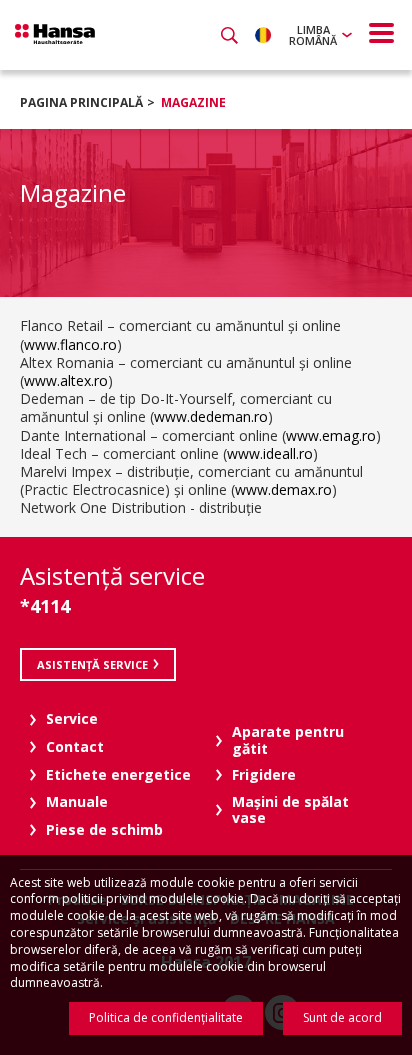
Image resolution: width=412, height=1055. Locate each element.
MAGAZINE (193, 102)
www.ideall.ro (270, 453)
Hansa (55, 34)
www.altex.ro (66, 380)
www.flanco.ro (70, 344)
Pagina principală (81, 102)
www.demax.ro (283, 489)
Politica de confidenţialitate (166, 1017)
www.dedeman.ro (211, 416)
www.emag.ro (331, 435)
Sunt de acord (342, 1017)
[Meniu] (382, 33)
